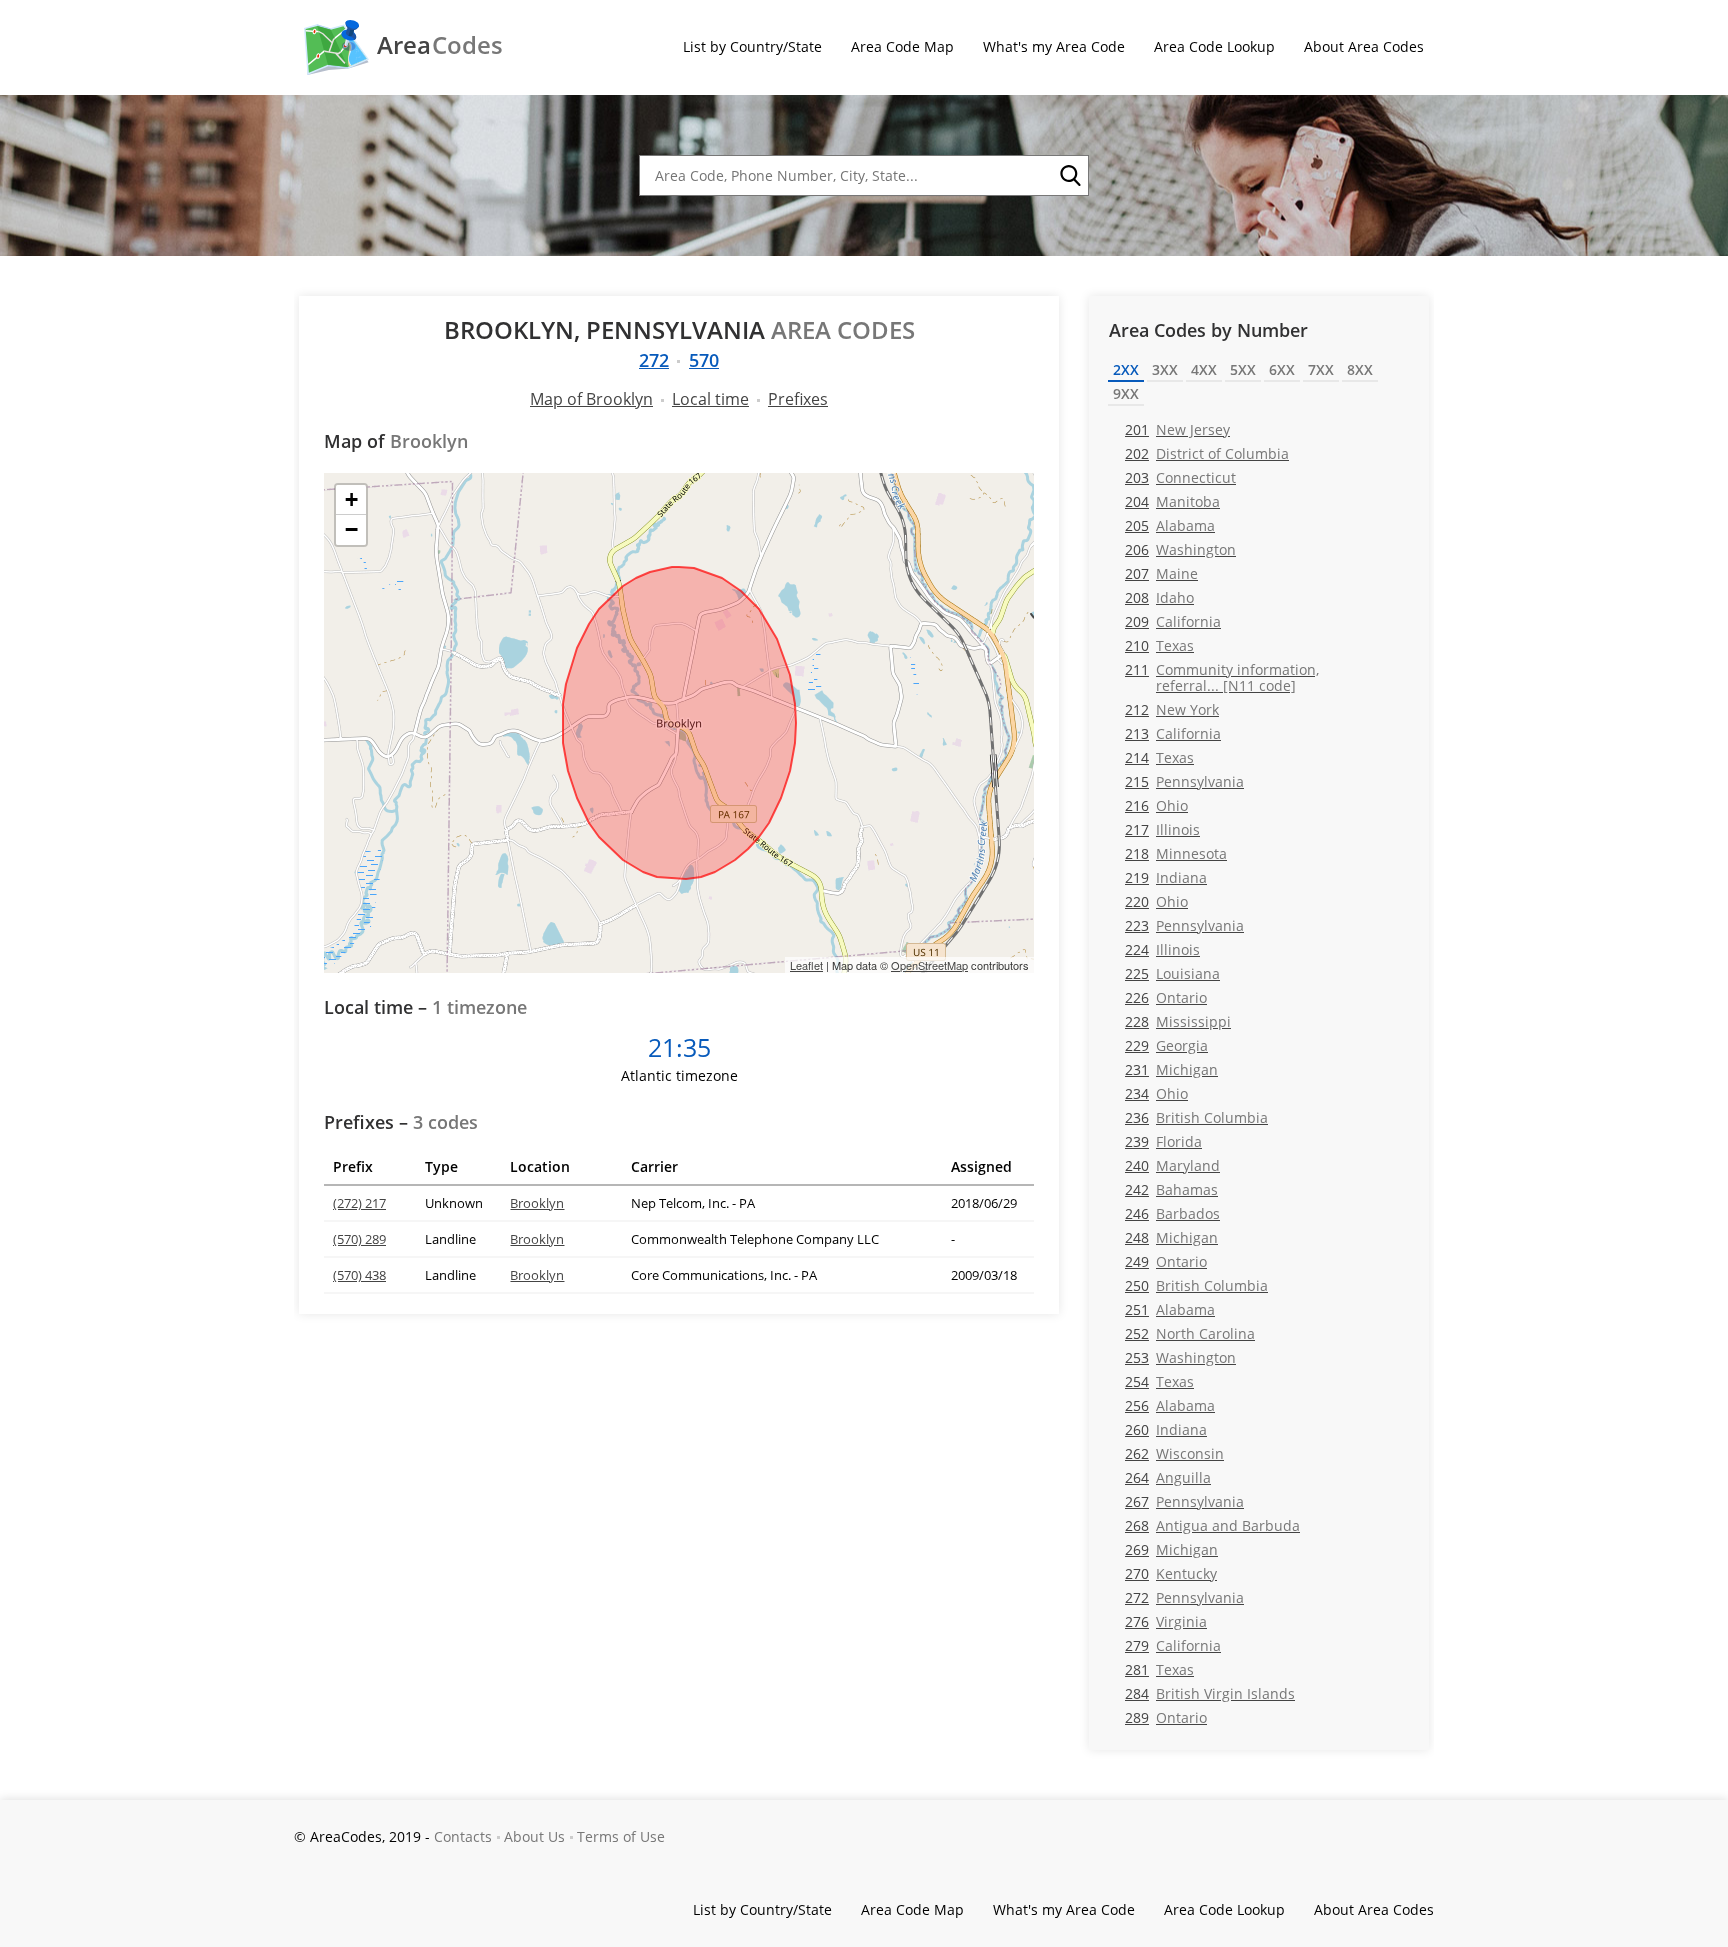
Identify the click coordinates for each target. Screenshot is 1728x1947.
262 (1174, 1453)
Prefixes (798, 399)
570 (704, 360)
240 (1172, 1165)
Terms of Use (621, 1836)
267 (1184, 1501)
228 (1178, 1021)
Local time (710, 399)
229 (1166, 1045)
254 (1159, 1381)
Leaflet (806, 965)
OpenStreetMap (929, 965)
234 (1156, 1093)
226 (1166, 997)
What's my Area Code (1054, 46)
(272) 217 (359, 1203)
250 (1196, 1285)
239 (1163, 1141)
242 (1171, 1189)
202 (1207, 453)
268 (1212, 1525)
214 (1159, 757)
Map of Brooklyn (591, 399)
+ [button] (351, 499)
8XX (1360, 369)
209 (1173, 621)
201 (1177, 429)
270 (1171, 1573)
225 (1172, 973)
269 (1171, 1549)
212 (1172, 709)
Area (440, 45)
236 (1196, 1117)
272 (654, 360)
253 (1180, 1357)
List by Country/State (752, 46)
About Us (534, 1836)
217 (1162, 829)
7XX (1321, 369)
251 (1170, 1309)
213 (1173, 733)
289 (1166, 1717)
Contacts (463, 1836)
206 (1180, 549)
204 (1172, 501)
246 (1172, 1213)
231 (1171, 1069)
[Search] (1069, 176)
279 (1173, 1645)
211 (1222, 677)
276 (1166, 1621)
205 (1170, 525)
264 (1168, 1477)
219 (1166, 877)
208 (1159, 597)
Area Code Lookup (1214, 46)
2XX (1126, 369)
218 (1176, 853)
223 (1184, 925)
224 (1162, 949)
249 (1166, 1261)
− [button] (351, 529)
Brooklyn (537, 1203)
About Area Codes (1364, 46)
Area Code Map (902, 46)
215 (1184, 781)
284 (1210, 1693)
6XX (1282, 369)
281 (1159, 1669)
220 (1156, 901)
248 (1171, 1237)
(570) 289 (359, 1239)
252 (1190, 1333)
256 (1170, 1405)
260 (1166, 1429)
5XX (1243, 369)
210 (1159, 645)
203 (1180, 477)
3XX (1165, 369)
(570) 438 (359, 1275)
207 (1161, 573)
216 (1156, 805)
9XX (1126, 393)
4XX (1204, 369)
